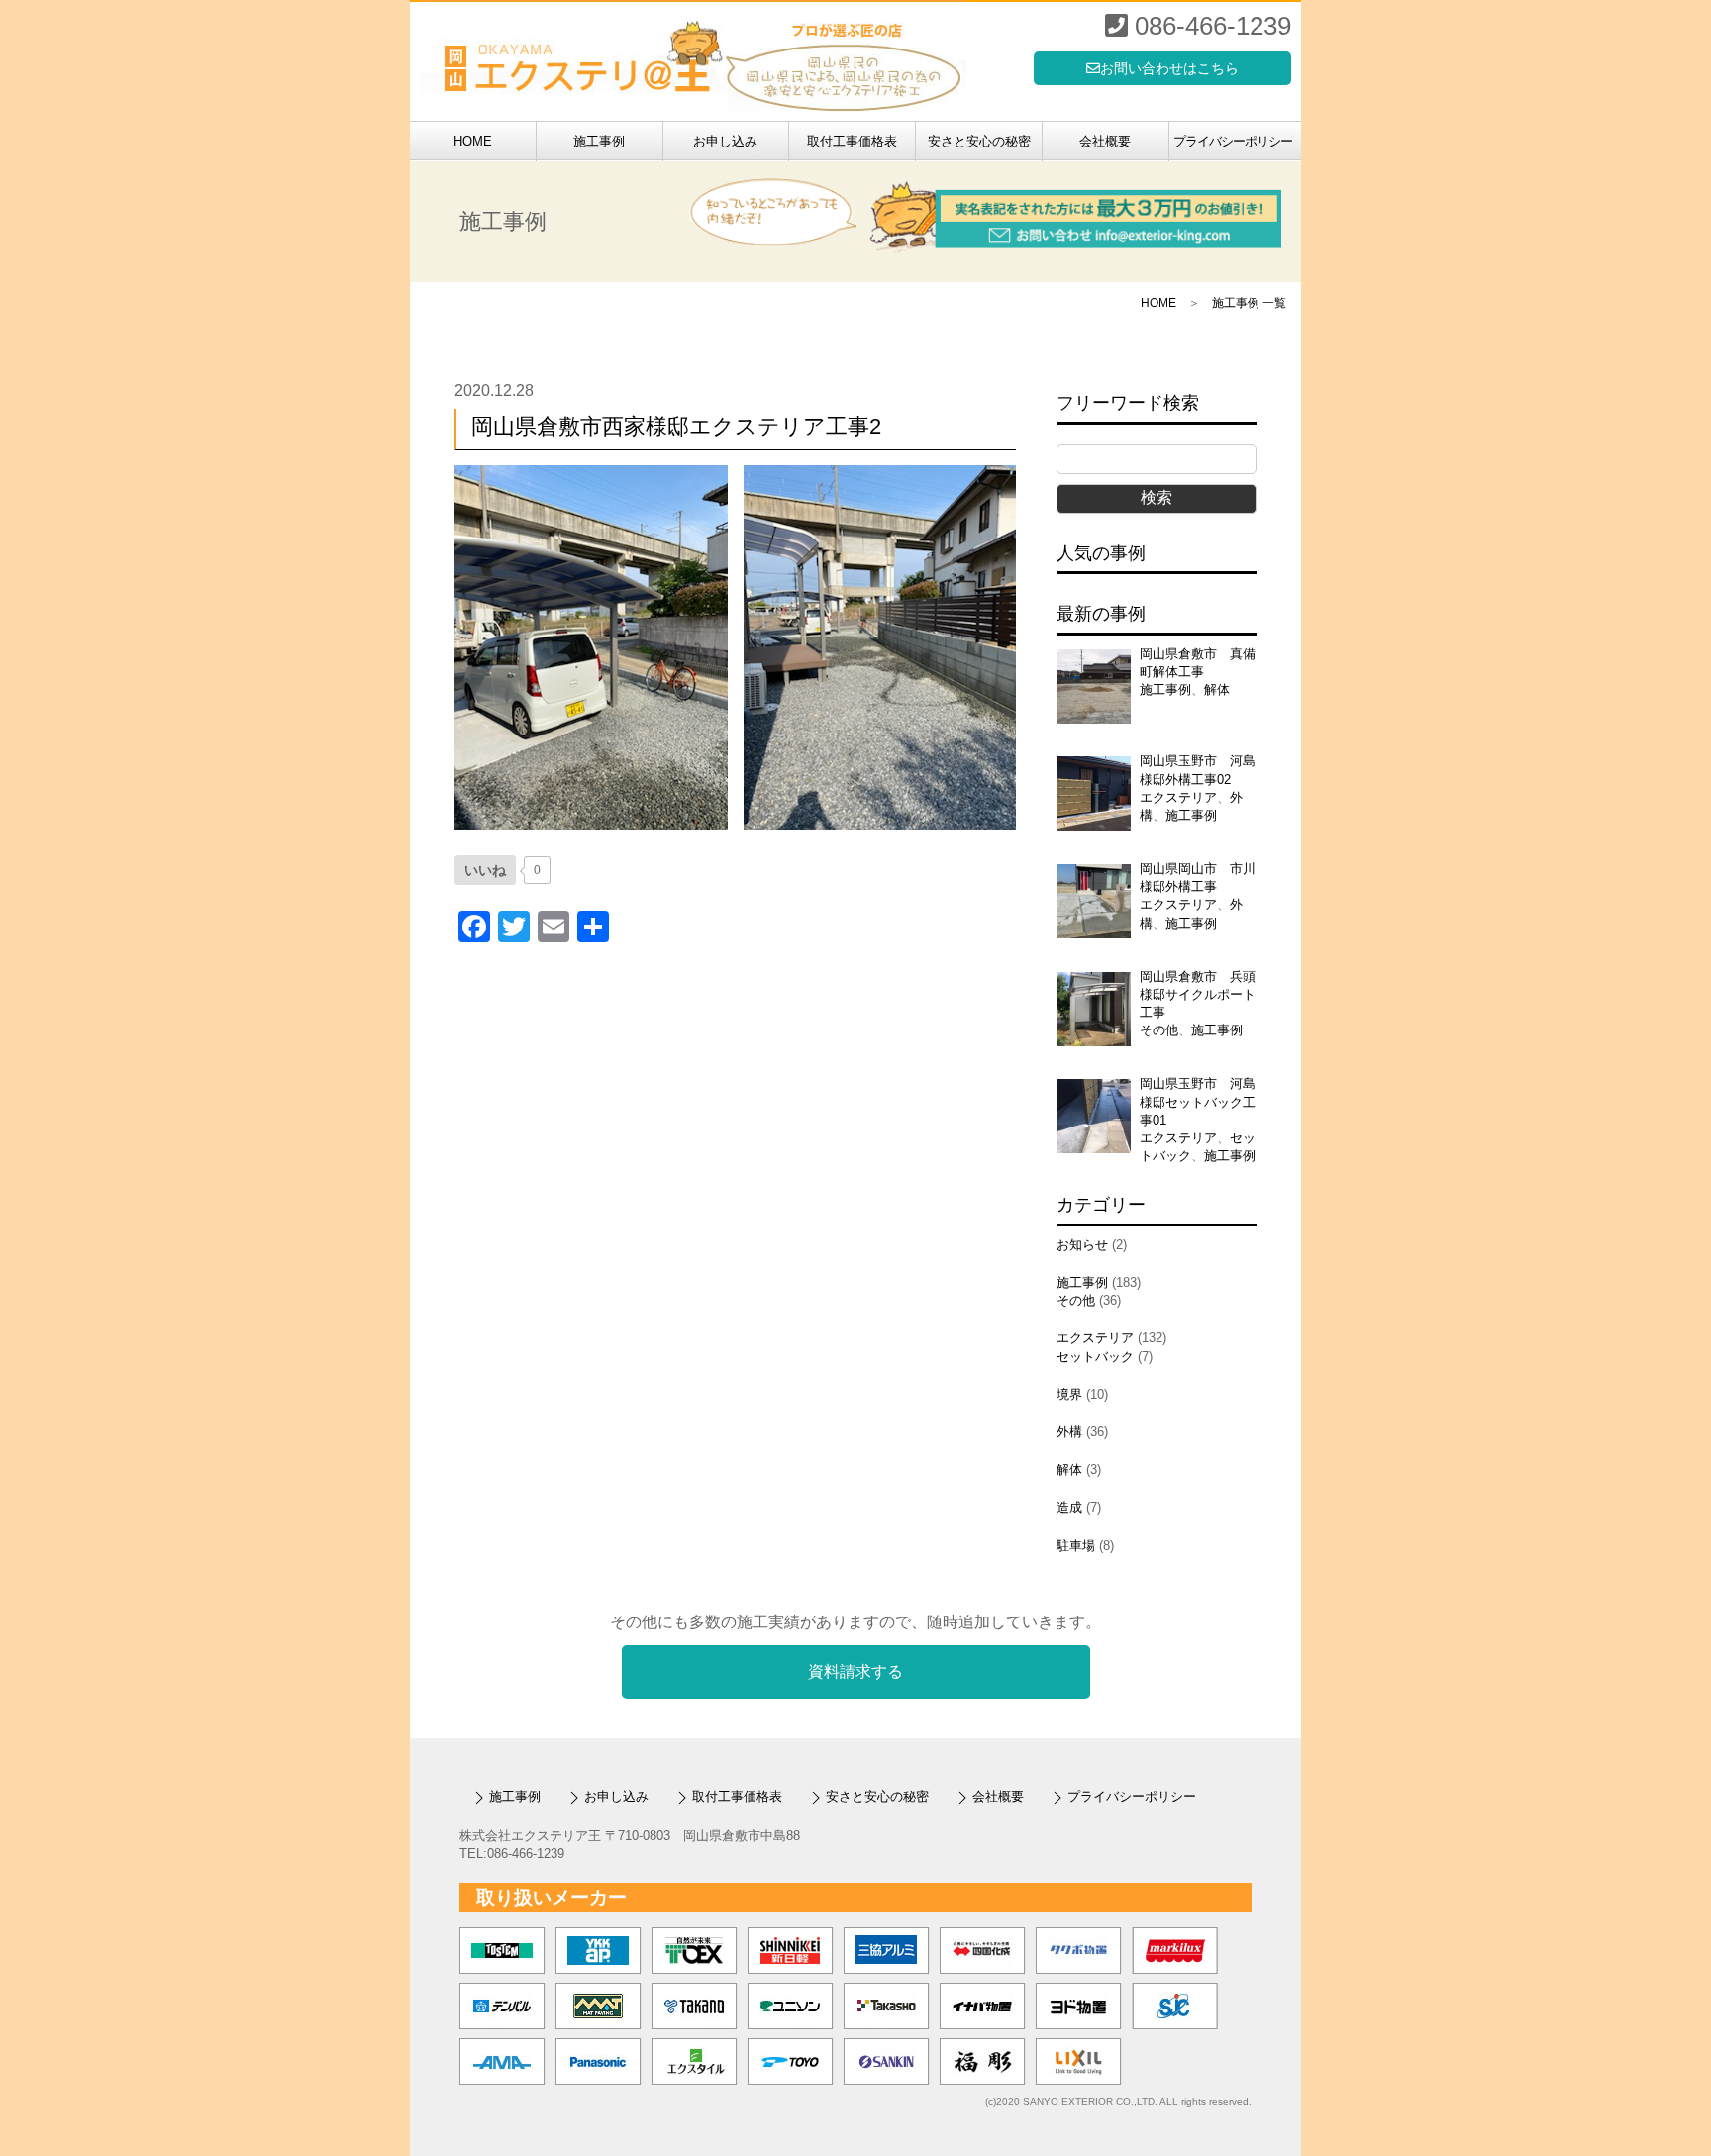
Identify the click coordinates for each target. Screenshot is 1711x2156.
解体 (1217, 689)
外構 (1069, 1432)
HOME (473, 141)
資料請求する (855, 1672)
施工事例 (599, 141)
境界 (1069, 1394)
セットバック (1095, 1357)
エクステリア (1178, 797)
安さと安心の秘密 (979, 141)
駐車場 (1076, 1546)
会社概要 (1105, 141)
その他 (1159, 1030)
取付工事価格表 (852, 141)
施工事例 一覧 (1249, 303)
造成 (1069, 1507)
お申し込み (725, 141)
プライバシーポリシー (1233, 141)
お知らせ (1082, 1245)
